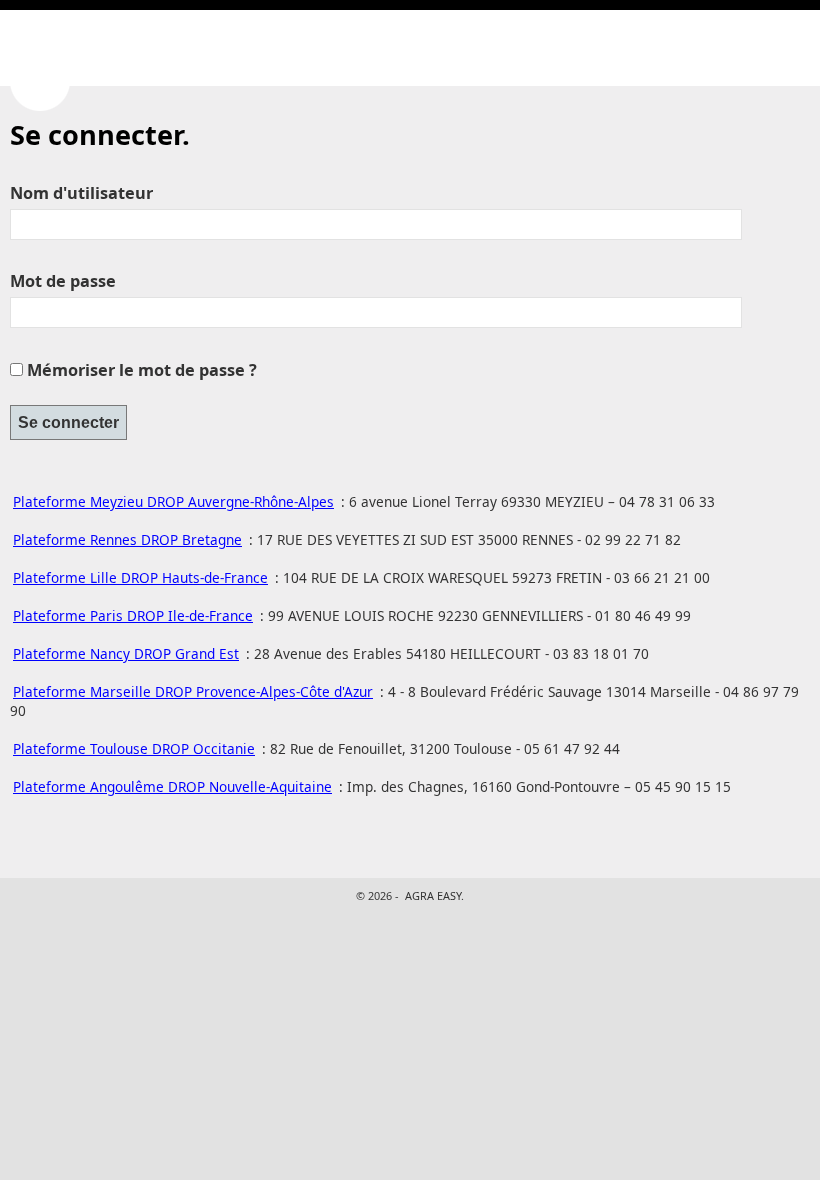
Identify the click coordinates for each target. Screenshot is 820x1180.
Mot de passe (63, 281)
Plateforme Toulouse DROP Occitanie (134, 748)
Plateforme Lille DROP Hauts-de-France (140, 577)
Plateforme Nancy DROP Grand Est (126, 653)
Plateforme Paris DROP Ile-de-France (133, 615)
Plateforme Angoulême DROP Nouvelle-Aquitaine (172, 786)
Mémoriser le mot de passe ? (142, 370)
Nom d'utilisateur (81, 193)
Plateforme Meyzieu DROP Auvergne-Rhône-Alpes (173, 501)
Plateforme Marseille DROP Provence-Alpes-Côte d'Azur (193, 691)
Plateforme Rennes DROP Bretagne (127, 539)
